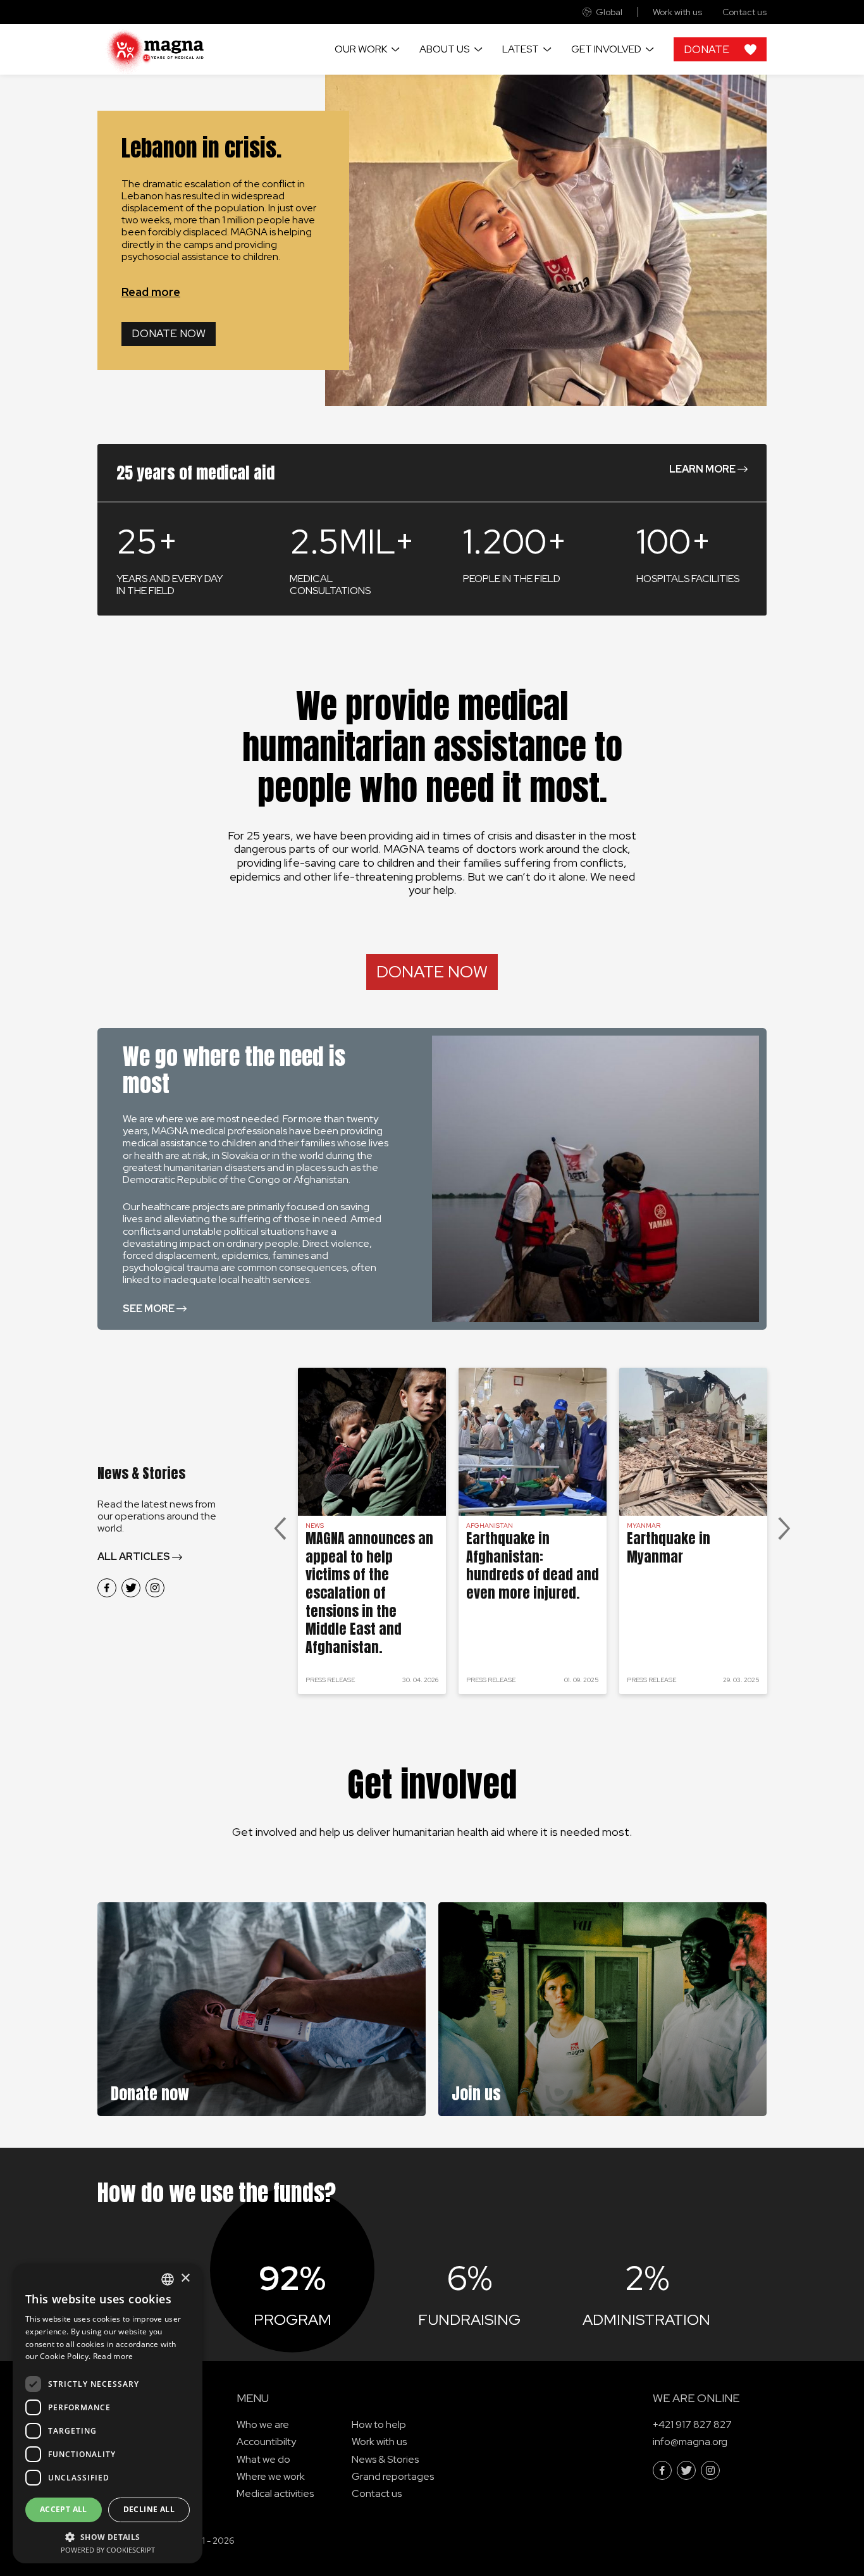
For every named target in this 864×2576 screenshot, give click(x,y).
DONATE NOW (432, 972)
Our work (361, 49)
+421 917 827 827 (692, 2424)
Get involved (606, 49)
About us (444, 49)
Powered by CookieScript (108, 2550)
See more (149, 1309)
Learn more (702, 469)
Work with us (677, 12)
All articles (134, 1557)
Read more (151, 292)
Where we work (271, 2476)
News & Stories (385, 2459)
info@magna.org (690, 2442)
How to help (379, 2424)
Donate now (169, 333)
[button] (108, 2536)
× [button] (185, 2278)
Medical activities (275, 2493)
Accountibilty (266, 2442)
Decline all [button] (149, 2509)
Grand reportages (393, 2476)
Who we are (263, 2424)
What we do (263, 2459)
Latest (521, 49)
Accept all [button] (64, 2509)
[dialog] (108, 2413)
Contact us (744, 12)
